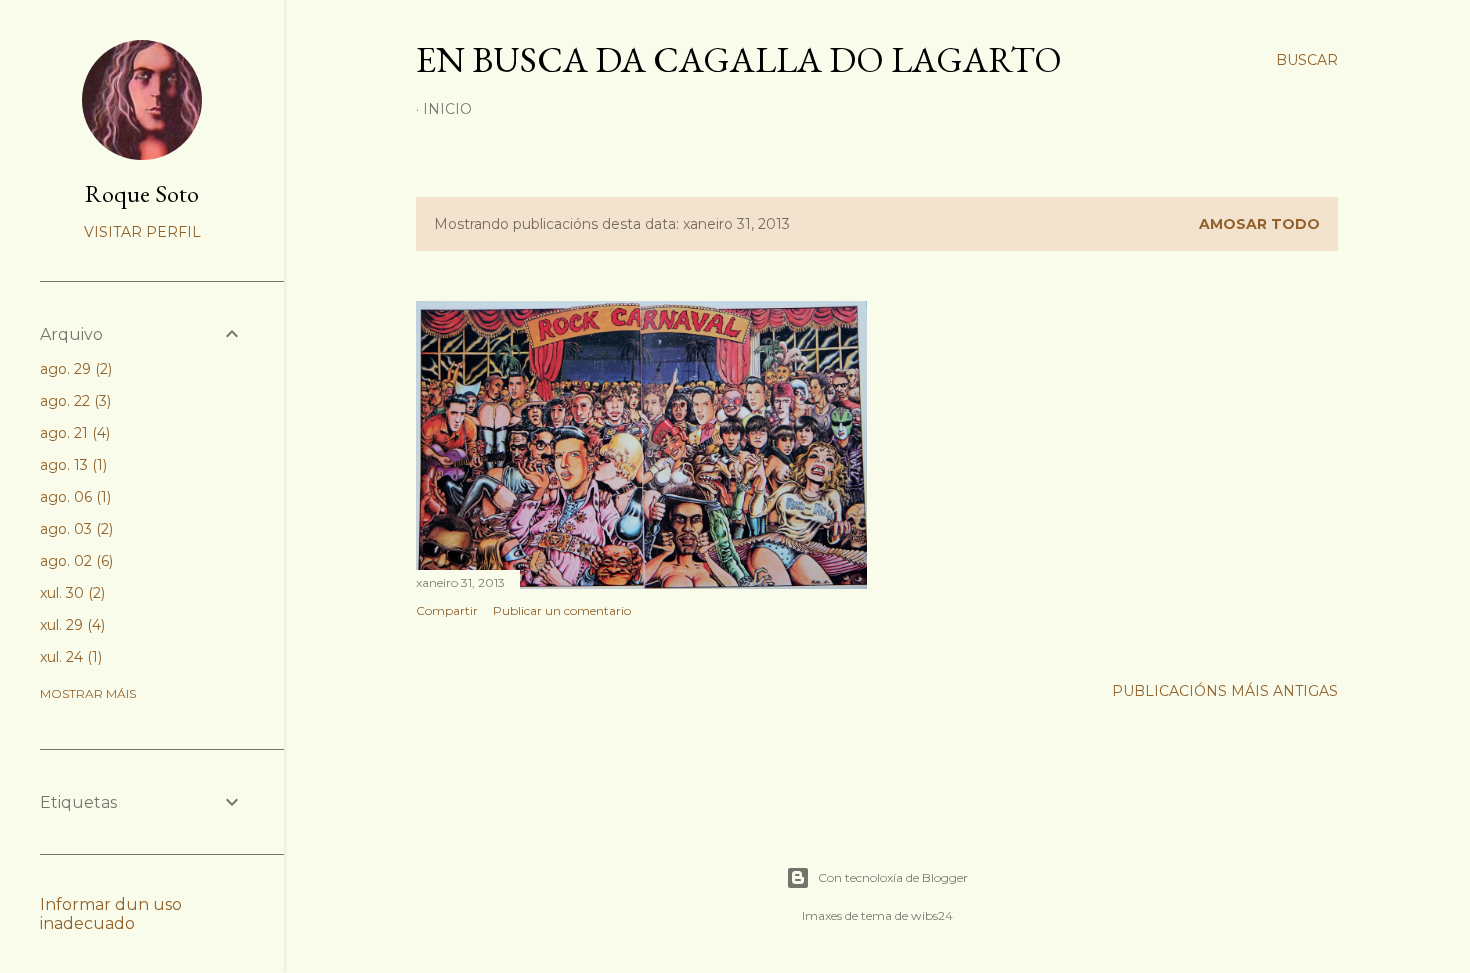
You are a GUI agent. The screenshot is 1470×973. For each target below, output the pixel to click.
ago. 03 (74, 529)
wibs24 (932, 915)
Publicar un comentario (562, 610)
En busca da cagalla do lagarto (739, 59)
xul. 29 (70, 625)
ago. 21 (73, 433)
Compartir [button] (447, 610)
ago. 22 (73, 401)
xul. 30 (70, 593)
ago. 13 (71, 465)
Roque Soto (142, 193)
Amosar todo (1259, 224)
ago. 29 (74, 369)
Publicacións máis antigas (1225, 691)
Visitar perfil (142, 232)
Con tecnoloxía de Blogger (893, 877)
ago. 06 (73, 497)
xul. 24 (69, 657)
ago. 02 (74, 561)
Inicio (447, 109)
